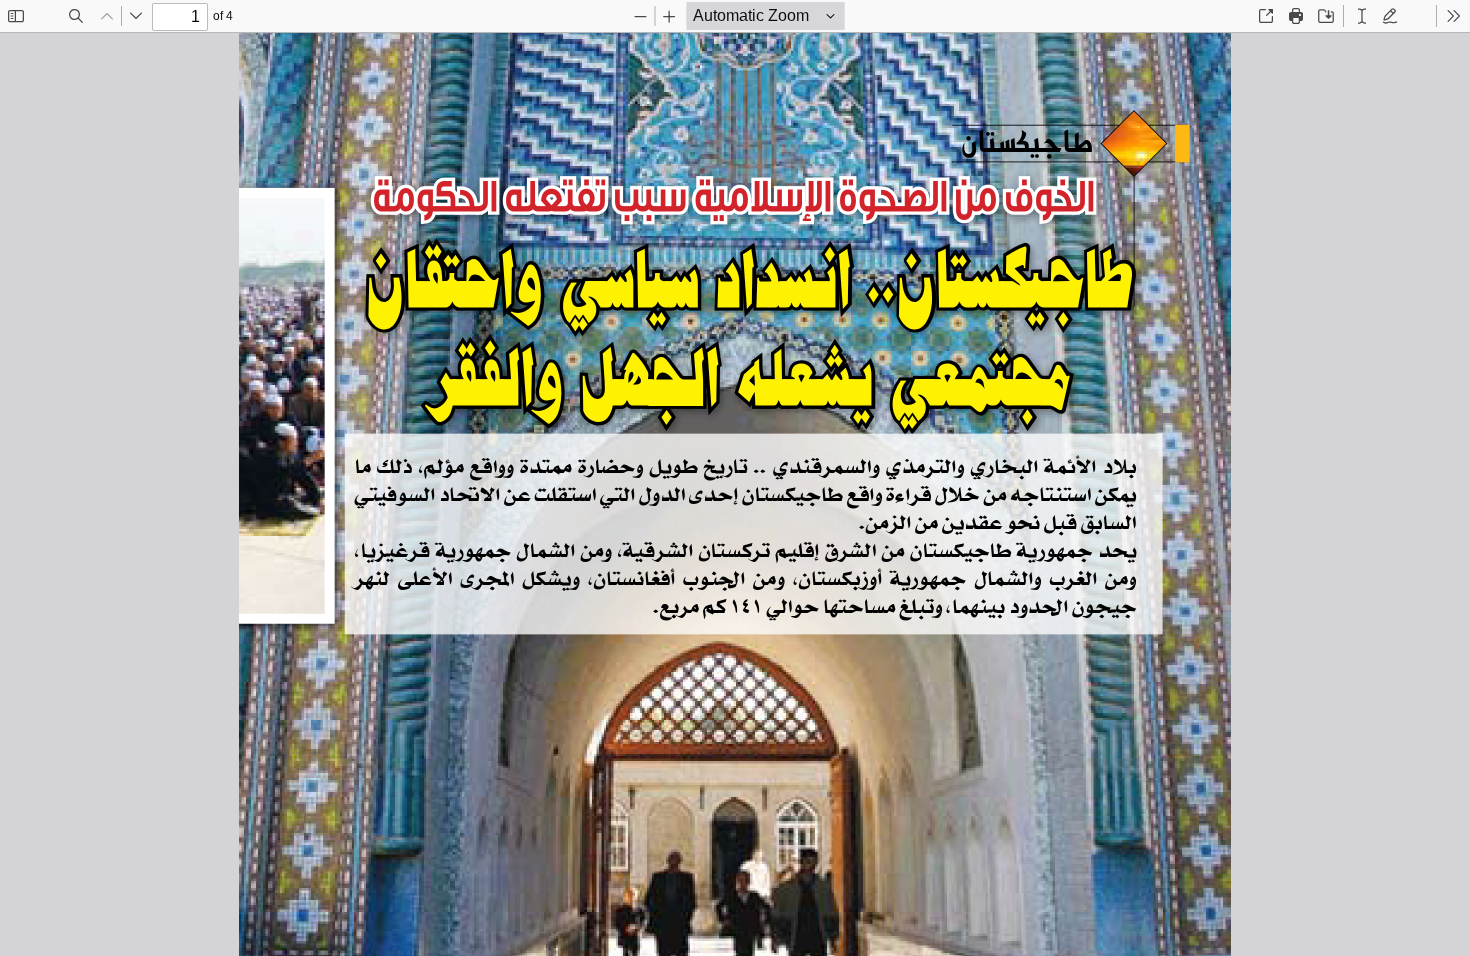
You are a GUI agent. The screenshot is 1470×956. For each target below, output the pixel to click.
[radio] (1362, 16)
